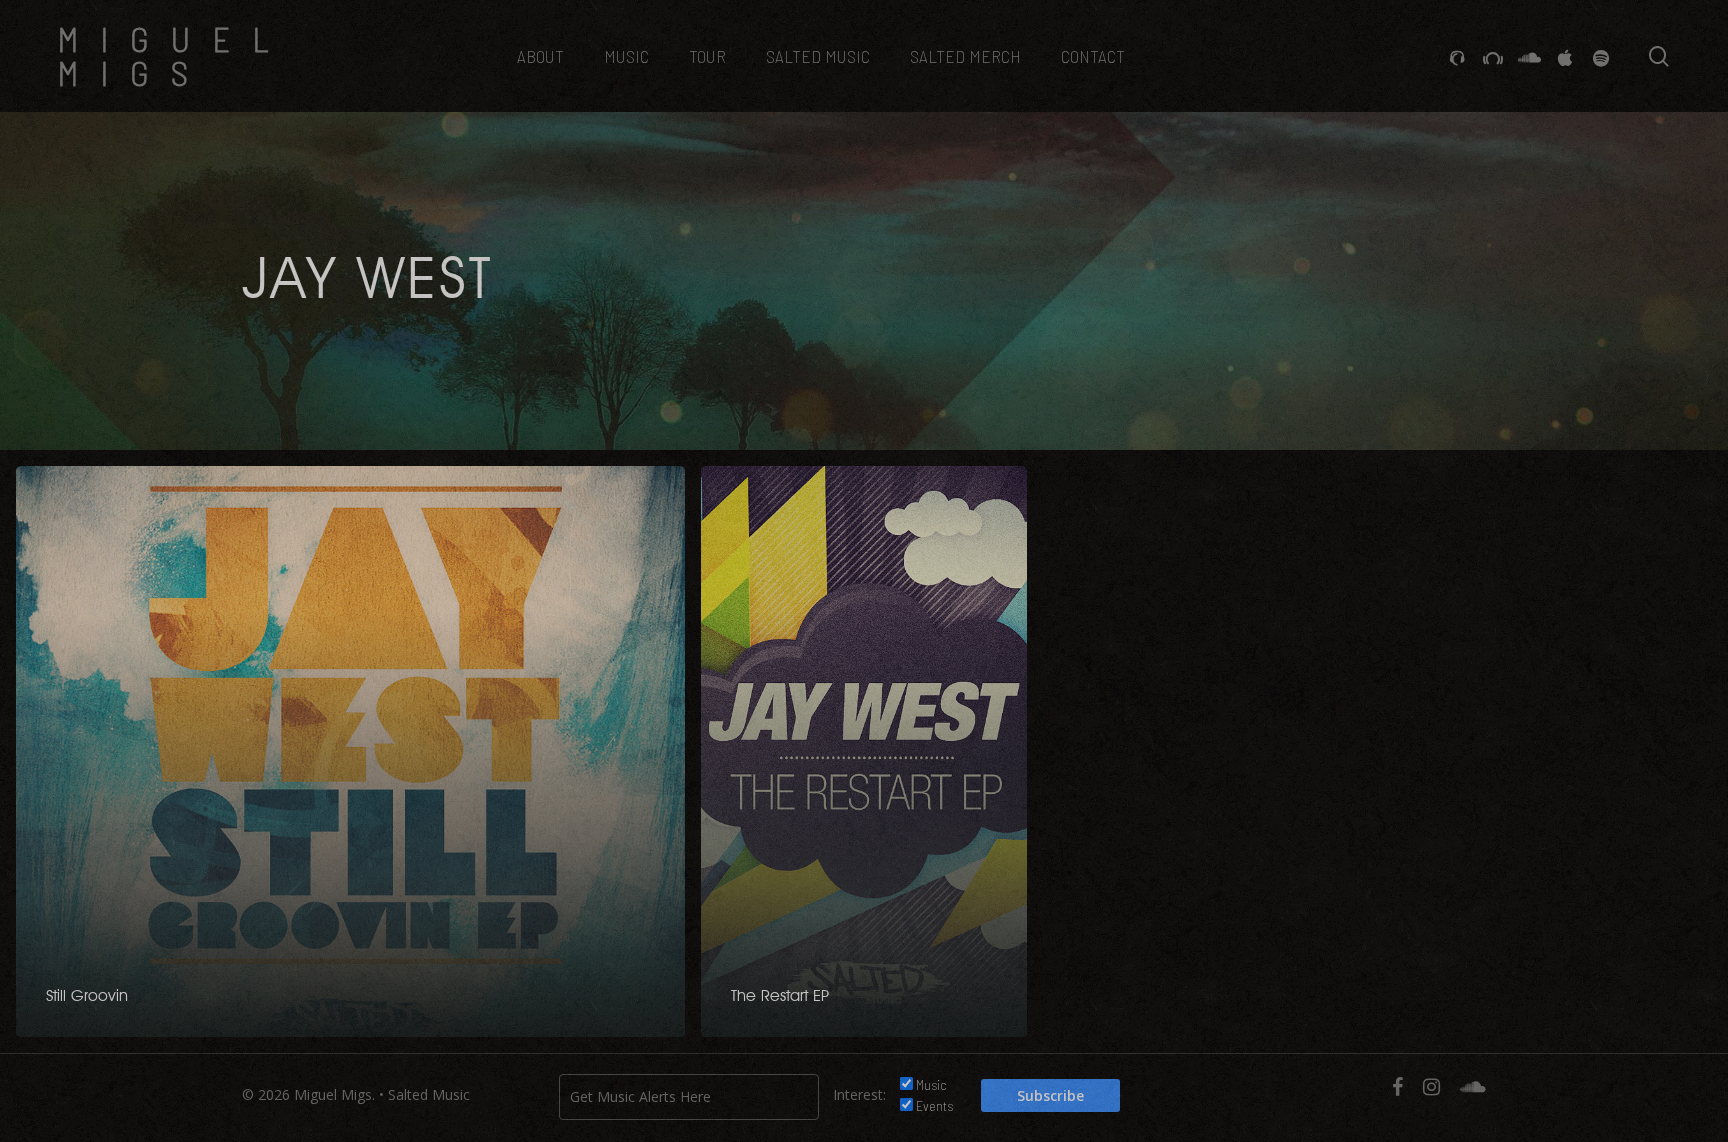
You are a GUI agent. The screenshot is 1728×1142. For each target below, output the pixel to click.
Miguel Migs (174, 56)
